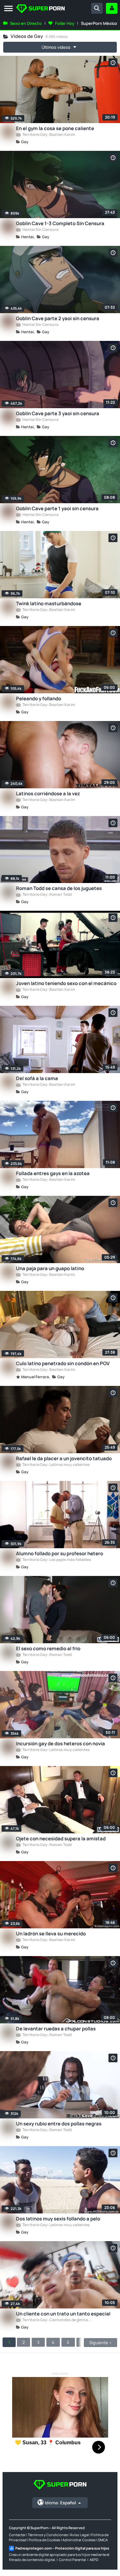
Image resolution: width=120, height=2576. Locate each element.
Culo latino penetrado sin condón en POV (63, 1363)
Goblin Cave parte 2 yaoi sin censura (58, 318)
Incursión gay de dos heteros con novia (60, 1744)
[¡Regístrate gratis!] (112, 8)
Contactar (17, 2535)
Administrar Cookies (79, 2540)
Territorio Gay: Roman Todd (47, 895)
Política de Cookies (44, 2540)
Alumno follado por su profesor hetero (60, 1553)
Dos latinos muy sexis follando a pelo (58, 2219)
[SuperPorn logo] (40, 9)
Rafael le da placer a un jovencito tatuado (64, 1458)
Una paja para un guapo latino (50, 1268)
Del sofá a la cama (37, 1078)
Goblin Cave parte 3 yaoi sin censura (58, 413)
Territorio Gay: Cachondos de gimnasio (57, 2320)
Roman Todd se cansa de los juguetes (59, 888)
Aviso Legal (80, 2535)
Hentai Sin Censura (40, 230)
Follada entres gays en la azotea (53, 1173)
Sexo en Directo (26, 23)
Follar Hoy (65, 23)
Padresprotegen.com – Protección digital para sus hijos (62, 2548)
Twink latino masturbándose (49, 604)
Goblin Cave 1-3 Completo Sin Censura (60, 223)
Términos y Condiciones (48, 2535)
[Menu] (8, 9)
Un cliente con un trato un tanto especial (63, 2314)
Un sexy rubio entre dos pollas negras (59, 2124)
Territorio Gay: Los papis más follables (56, 1560)
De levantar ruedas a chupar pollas (56, 2029)
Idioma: (60, 2503)
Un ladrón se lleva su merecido (51, 1934)
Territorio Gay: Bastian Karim (48, 135)
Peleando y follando (39, 699)
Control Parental (72, 2560)
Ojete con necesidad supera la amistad (61, 1839)
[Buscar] (97, 8)
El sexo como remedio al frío (48, 1649)
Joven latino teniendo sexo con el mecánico (66, 983)
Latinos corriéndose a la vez (48, 794)
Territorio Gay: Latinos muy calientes (56, 1465)
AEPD (94, 2560)
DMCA (103, 2540)
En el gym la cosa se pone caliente (55, 128)
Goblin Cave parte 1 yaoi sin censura (57, 508)
